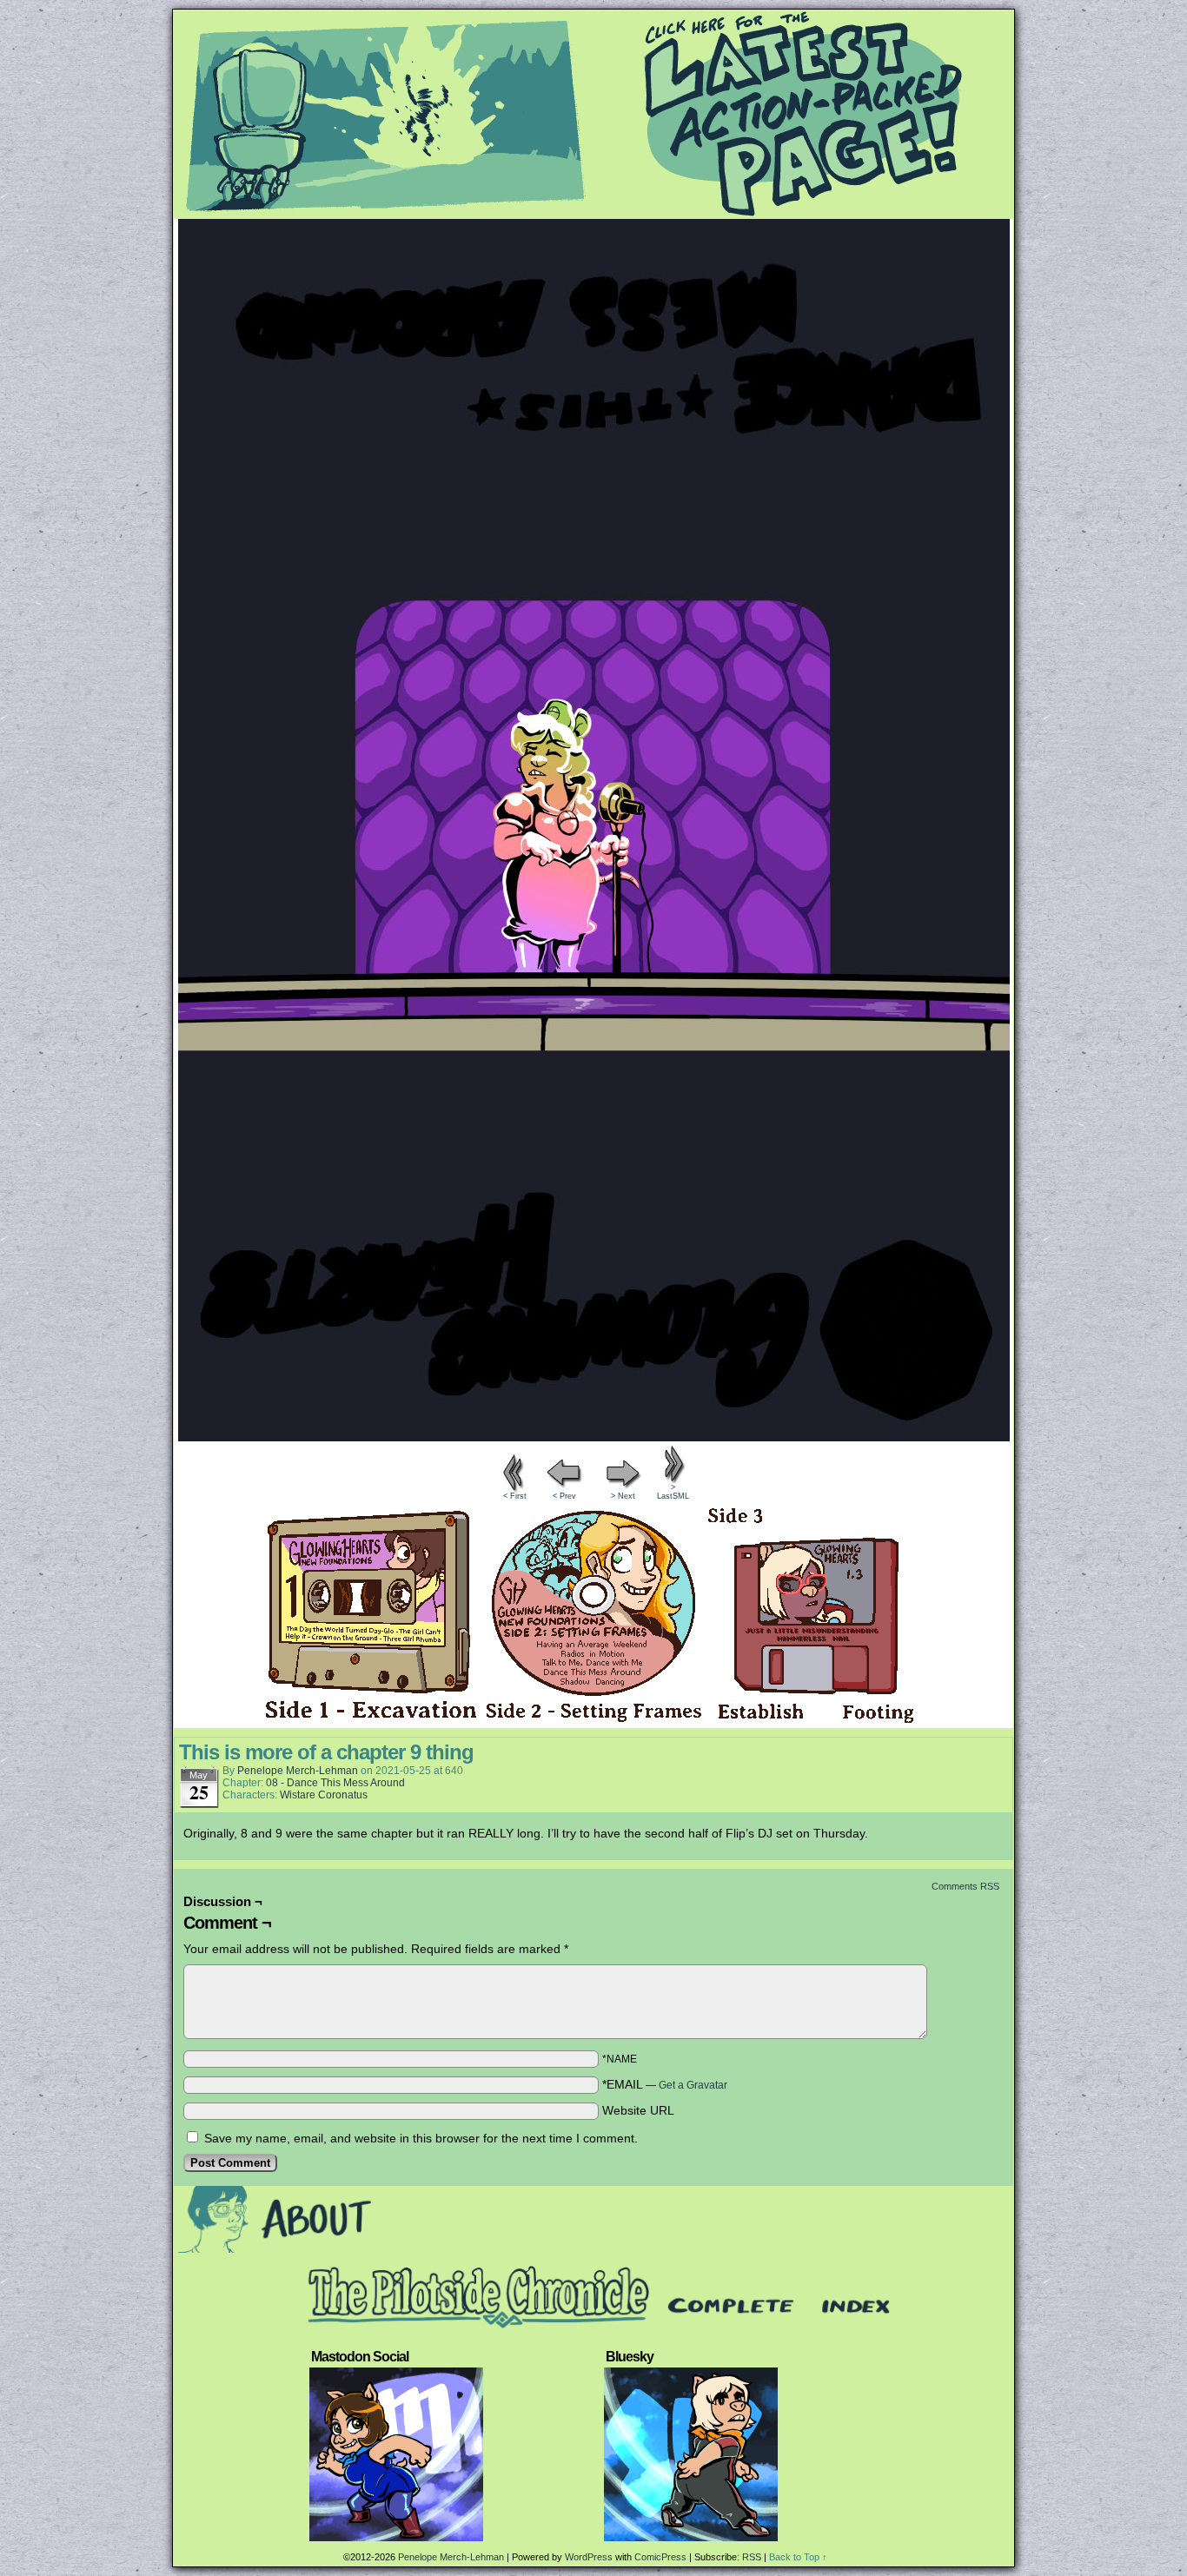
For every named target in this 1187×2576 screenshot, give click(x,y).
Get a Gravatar (693, 2085)
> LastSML (673, 1492)
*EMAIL (665, 2084)
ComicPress (660, 2557)
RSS (752, 2557)
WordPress (589, 2557)
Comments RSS (965, 1886)
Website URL (638, 2110)
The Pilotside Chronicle (593, 114)
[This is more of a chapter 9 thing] (594, 1437)
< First (515, 1496)
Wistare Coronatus (324, 1795)
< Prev (564, 1496)
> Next (623, 1496)
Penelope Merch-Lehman (298, 1771)
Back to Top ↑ (798, 2557)
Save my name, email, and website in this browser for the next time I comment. (421, 2138)
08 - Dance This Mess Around (335, 1783)
